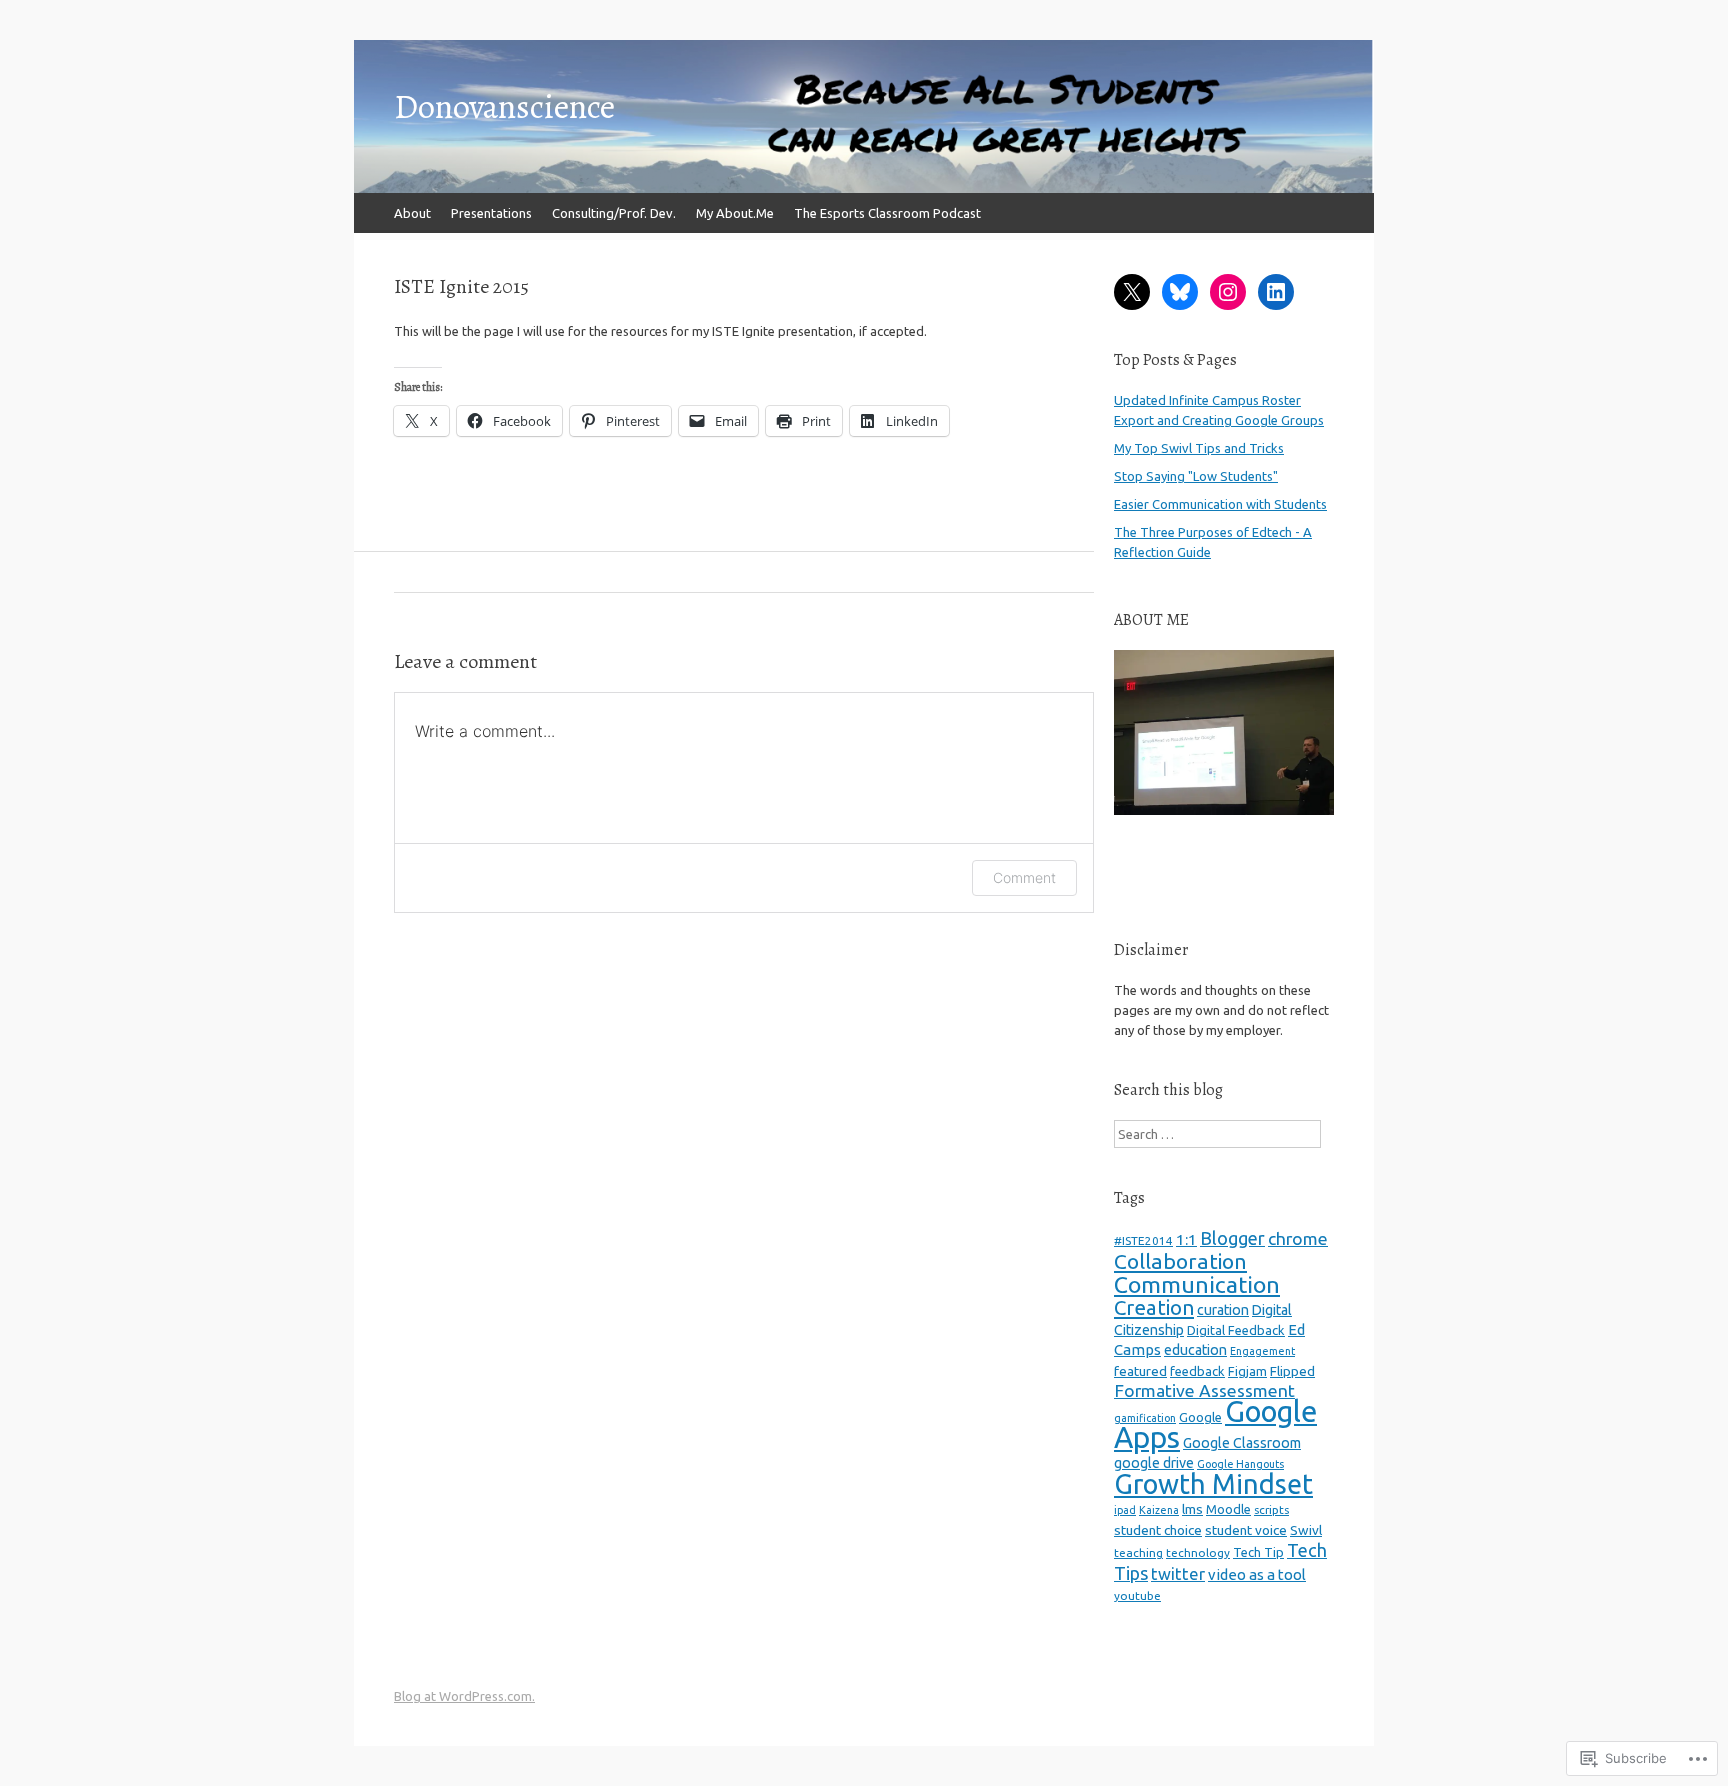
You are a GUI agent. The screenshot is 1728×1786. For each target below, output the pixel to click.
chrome (1298, 1238)
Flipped (1292, 1371)
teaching (1138, 1552)
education (1195, 1350)
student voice (1246, 1530)
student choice (1158, 1530)
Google (1200, 1417)
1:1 (1186, 1239)
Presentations (491, 213)
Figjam (1247, 1371)
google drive (1154, 1463)
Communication (1197, 1284)
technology (1198, 1552)
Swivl (1306, 1530)
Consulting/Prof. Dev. (614, 213)
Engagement (1262, 1351)
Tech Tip (1258, 1552)
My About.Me (735, 213)
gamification (1145, 1418)
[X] (1132, 292)
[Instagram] (1228, 292)
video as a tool (1257, 1574)
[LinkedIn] (1276, 292)
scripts (1271, 1509)
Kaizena (1159, 1510)
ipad (1125, 1510)
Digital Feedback (1236, 1330)
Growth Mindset (1213, 1484)
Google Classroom (1242, 1443)
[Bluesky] (1180, 292)
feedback (1197, 1371)
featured (1140, 1371)
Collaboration (1180, 1261)
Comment (1024, 877)
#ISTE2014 (1143, 1240)
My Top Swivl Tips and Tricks (1199, 448)
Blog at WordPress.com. (464, 1696)
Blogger (1232, 1238)
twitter (1178, 1574)
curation (1223, 1310)
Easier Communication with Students (1220, 504)
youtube (1137, 1595)
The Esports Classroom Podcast (887, 213)
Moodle (1228, 1509)
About (412, 213)
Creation (1154, 1307)
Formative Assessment (1204, 1390)
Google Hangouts (1240, 1464)
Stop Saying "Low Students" (1196, 476)
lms (1192, 1509)
